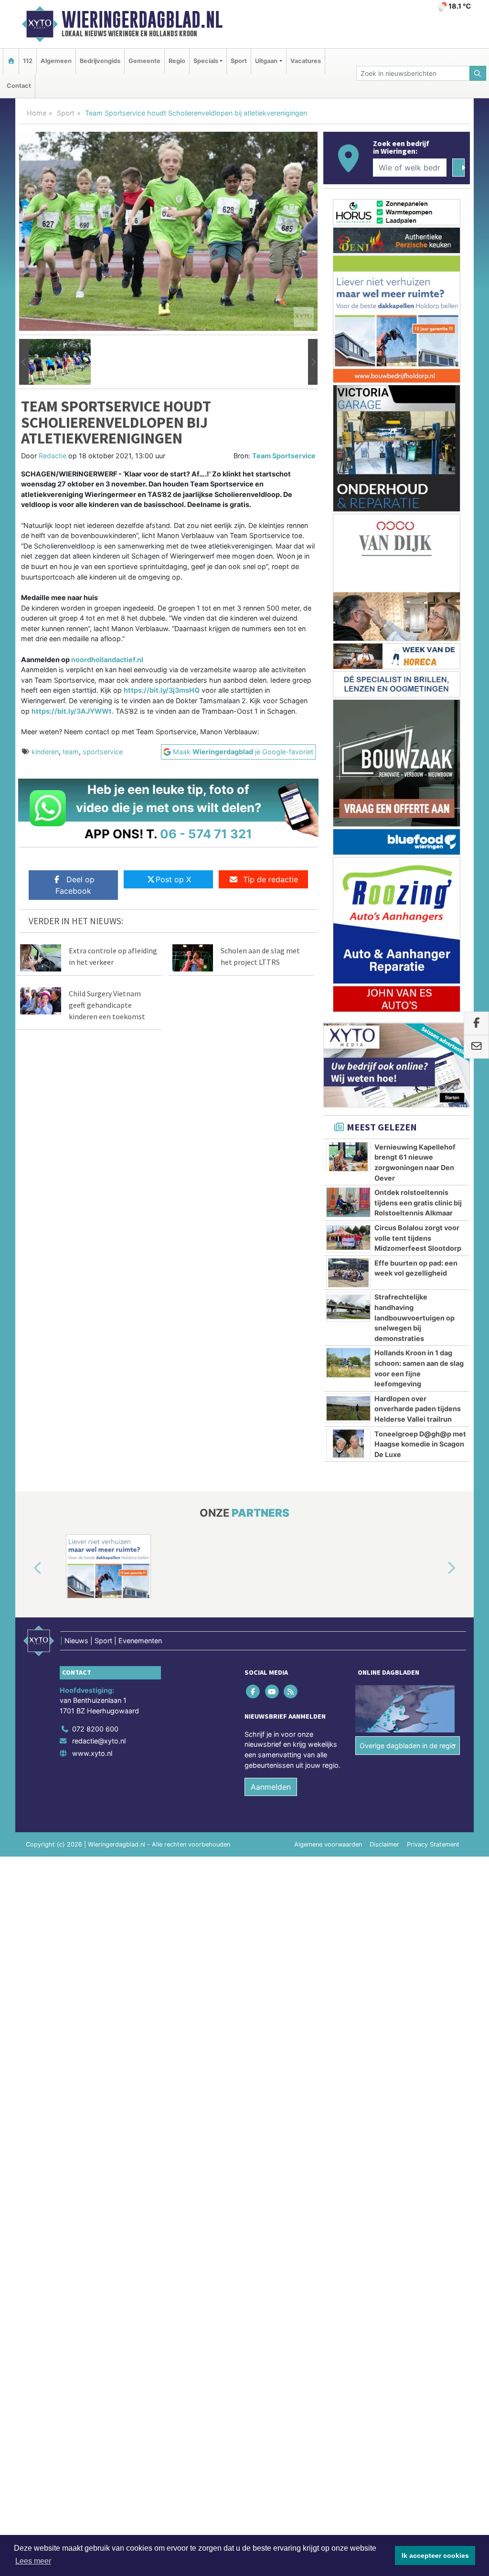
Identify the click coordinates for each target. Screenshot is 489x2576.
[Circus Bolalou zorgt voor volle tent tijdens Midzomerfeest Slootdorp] (348, 1237)
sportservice (103, 752)
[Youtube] (272, 1691)
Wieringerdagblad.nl (142, 20)
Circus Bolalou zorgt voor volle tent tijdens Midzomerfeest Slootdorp (418, 1238)
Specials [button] (206, 61)
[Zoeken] (478, 73)
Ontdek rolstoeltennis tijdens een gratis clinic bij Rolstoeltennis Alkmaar (418, 1203)
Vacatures (306, 61)
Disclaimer (384, 1844)
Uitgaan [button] (266, 61)
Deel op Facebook (75, 885)
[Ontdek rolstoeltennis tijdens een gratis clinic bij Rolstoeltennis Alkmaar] (348, 1202)
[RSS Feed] (291, 1691)
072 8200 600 (95, 1729)
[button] (24, 362)
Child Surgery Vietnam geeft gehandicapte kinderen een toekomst (107, 1005)
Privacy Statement (433, 1844)
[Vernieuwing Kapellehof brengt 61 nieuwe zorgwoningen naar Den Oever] (348, 1157)
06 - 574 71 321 (206, 834)
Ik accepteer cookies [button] (435, 2555)
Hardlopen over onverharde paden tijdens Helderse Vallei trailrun (418, 1409)
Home (37, 113)
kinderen (45, 752)
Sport (239, 61)
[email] (476, 1047)
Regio (177, 61)
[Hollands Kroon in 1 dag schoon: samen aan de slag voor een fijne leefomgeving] (348, 1362)
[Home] (11, 61)
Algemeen (56, 61)
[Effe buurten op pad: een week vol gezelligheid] (348, 1273)
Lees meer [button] (33, 2561)
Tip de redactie (271, 879)
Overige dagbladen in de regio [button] (408, 1746)
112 (28, 61)
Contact (19, 86)
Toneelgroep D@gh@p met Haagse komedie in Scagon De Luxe (420, 1444)
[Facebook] (254, 1691)
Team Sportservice (284, 456)
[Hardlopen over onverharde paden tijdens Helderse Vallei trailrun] (348, 1408)
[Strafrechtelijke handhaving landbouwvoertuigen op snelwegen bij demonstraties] (348, 1307)
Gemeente (144, 61)
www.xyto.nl (92, 1753)
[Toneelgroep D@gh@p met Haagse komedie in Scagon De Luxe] (348, 1444)
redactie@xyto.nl (99, 1741)
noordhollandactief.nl (107, 660)
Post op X (173, 879)
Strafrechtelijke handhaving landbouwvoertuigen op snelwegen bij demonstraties (415, 1317)
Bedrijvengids (100, 61)
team (71, 752)
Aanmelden (271, 1787)
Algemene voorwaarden (328, 1844)
